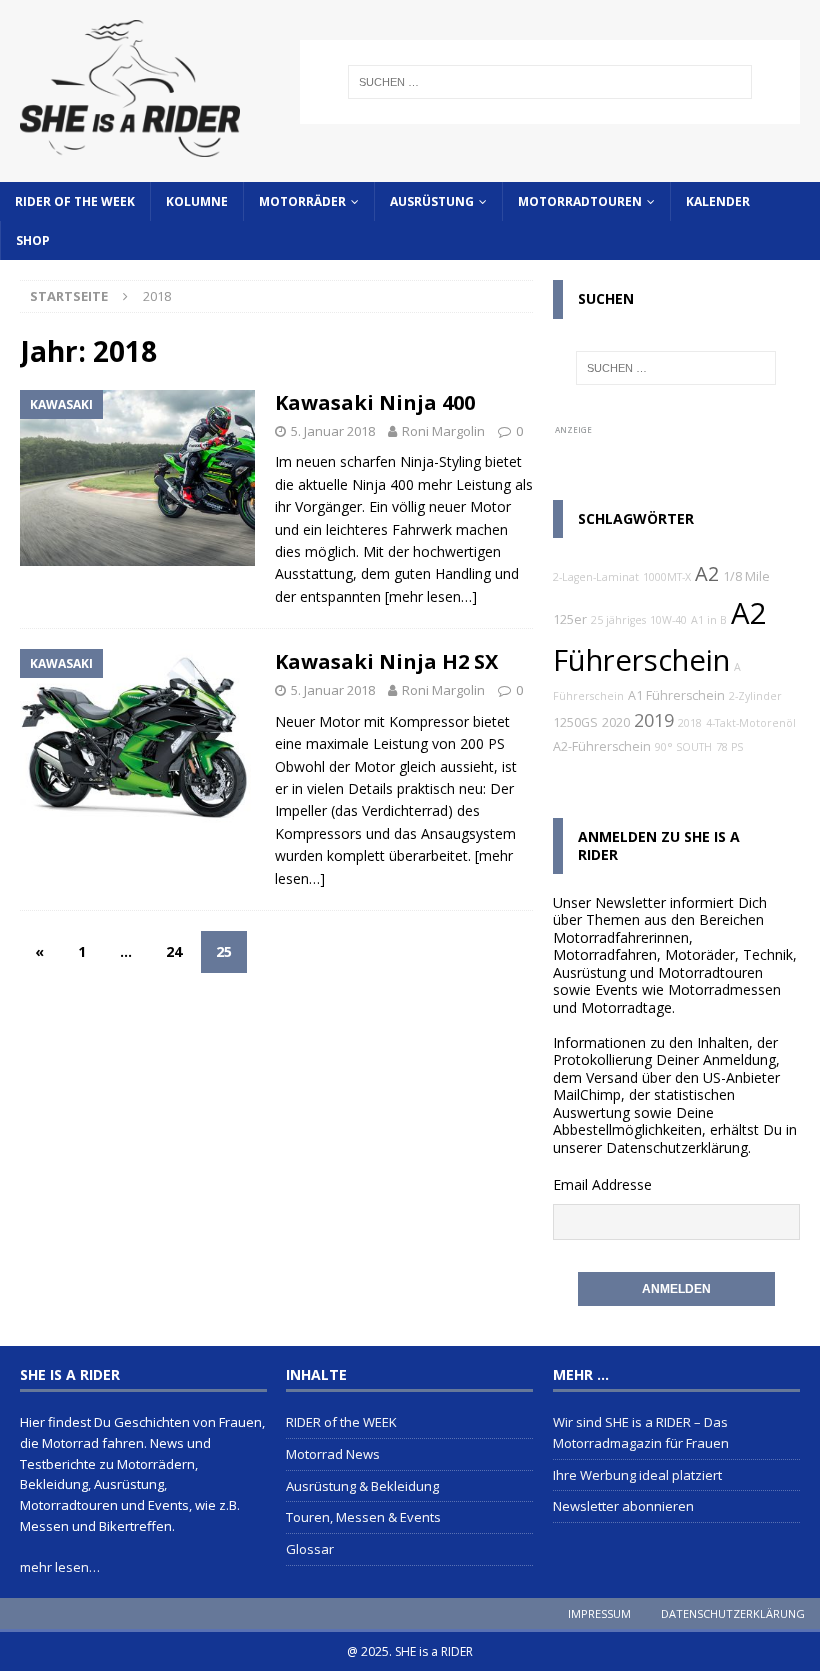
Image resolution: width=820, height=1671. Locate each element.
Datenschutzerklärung (677, 1147)
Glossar (310, 1549)
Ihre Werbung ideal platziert (637, 1475)
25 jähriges (618, 620)
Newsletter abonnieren (623, 1506)
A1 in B (709, 620)
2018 (690, 723)
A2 (707, 573)
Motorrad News (333, 1454)
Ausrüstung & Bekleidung (362, 1486)
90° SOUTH (683, 747)
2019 (654, 720)
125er (570, 619)
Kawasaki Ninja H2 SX (386, 661)
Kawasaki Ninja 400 (375, 402)
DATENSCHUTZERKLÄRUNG (733, 1613)
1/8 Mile (746, 576)
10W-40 (668, 620)
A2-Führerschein (602, 746)
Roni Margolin (443, 431)
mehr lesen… (60, 1567)
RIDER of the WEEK (75, 201)
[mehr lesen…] (431, 596)
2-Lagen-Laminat (596, 577)
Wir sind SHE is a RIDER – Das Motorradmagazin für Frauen (641, 1432)
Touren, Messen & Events (363, 1517)
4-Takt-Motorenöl (751, 723)
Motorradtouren (580, 201)
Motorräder (302, 201)
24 (174, 951)
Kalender (718, 201)
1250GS (575, 722)
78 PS (729, 747)
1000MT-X (667, 577)
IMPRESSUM (599, 1613)
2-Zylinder (755, 696)
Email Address (598, 1184)
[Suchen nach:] (550, 82)
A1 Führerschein (676, 695)
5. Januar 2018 (333, 431)
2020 (616, 722)
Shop (33, 240)
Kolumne (197, 201)
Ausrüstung (432, 201)
